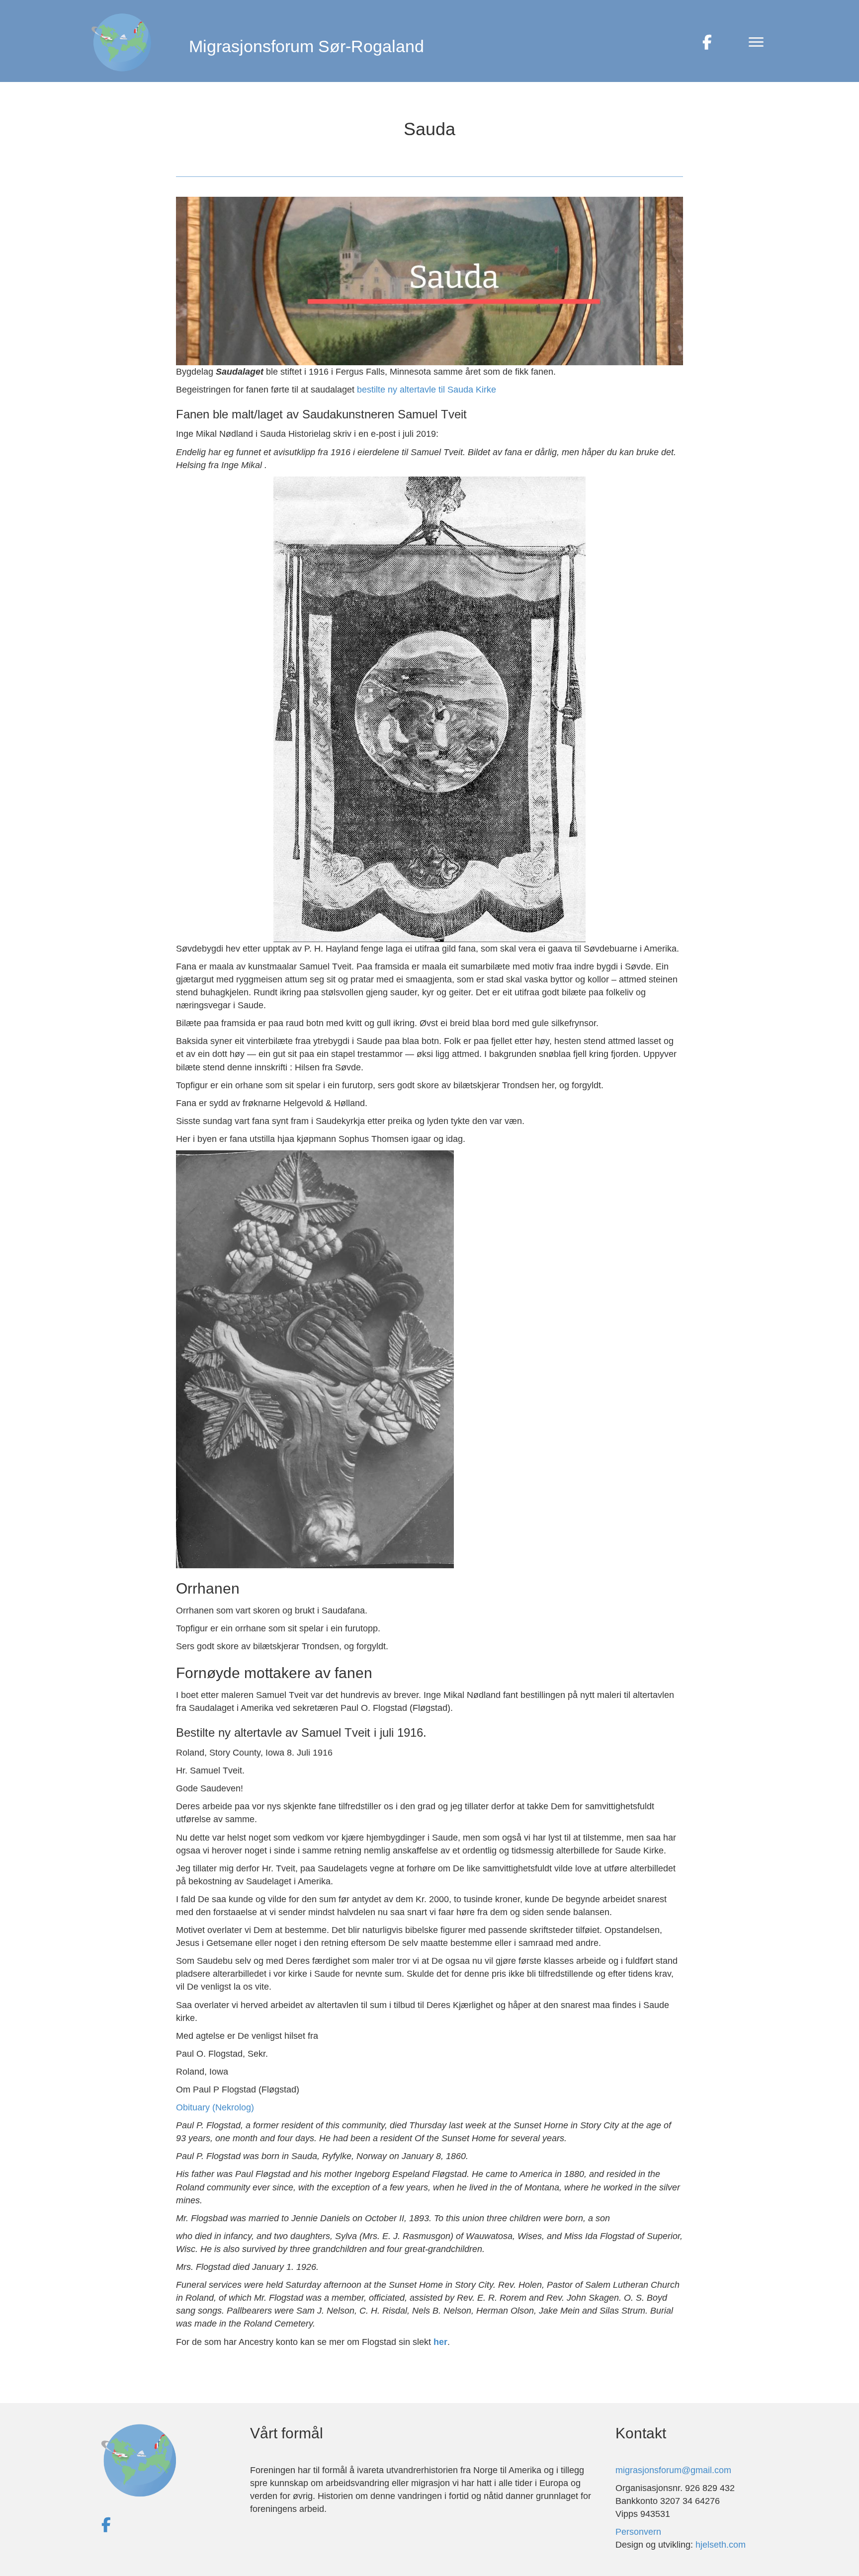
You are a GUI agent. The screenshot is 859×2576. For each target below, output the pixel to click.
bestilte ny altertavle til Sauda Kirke (427, 390)
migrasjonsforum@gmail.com (673, 2470)
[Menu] (756, 42)
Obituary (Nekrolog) (215, 2107)
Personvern (638, 2532)
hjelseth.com (721, 2545)
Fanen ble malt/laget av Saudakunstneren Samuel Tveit (321, 414)
